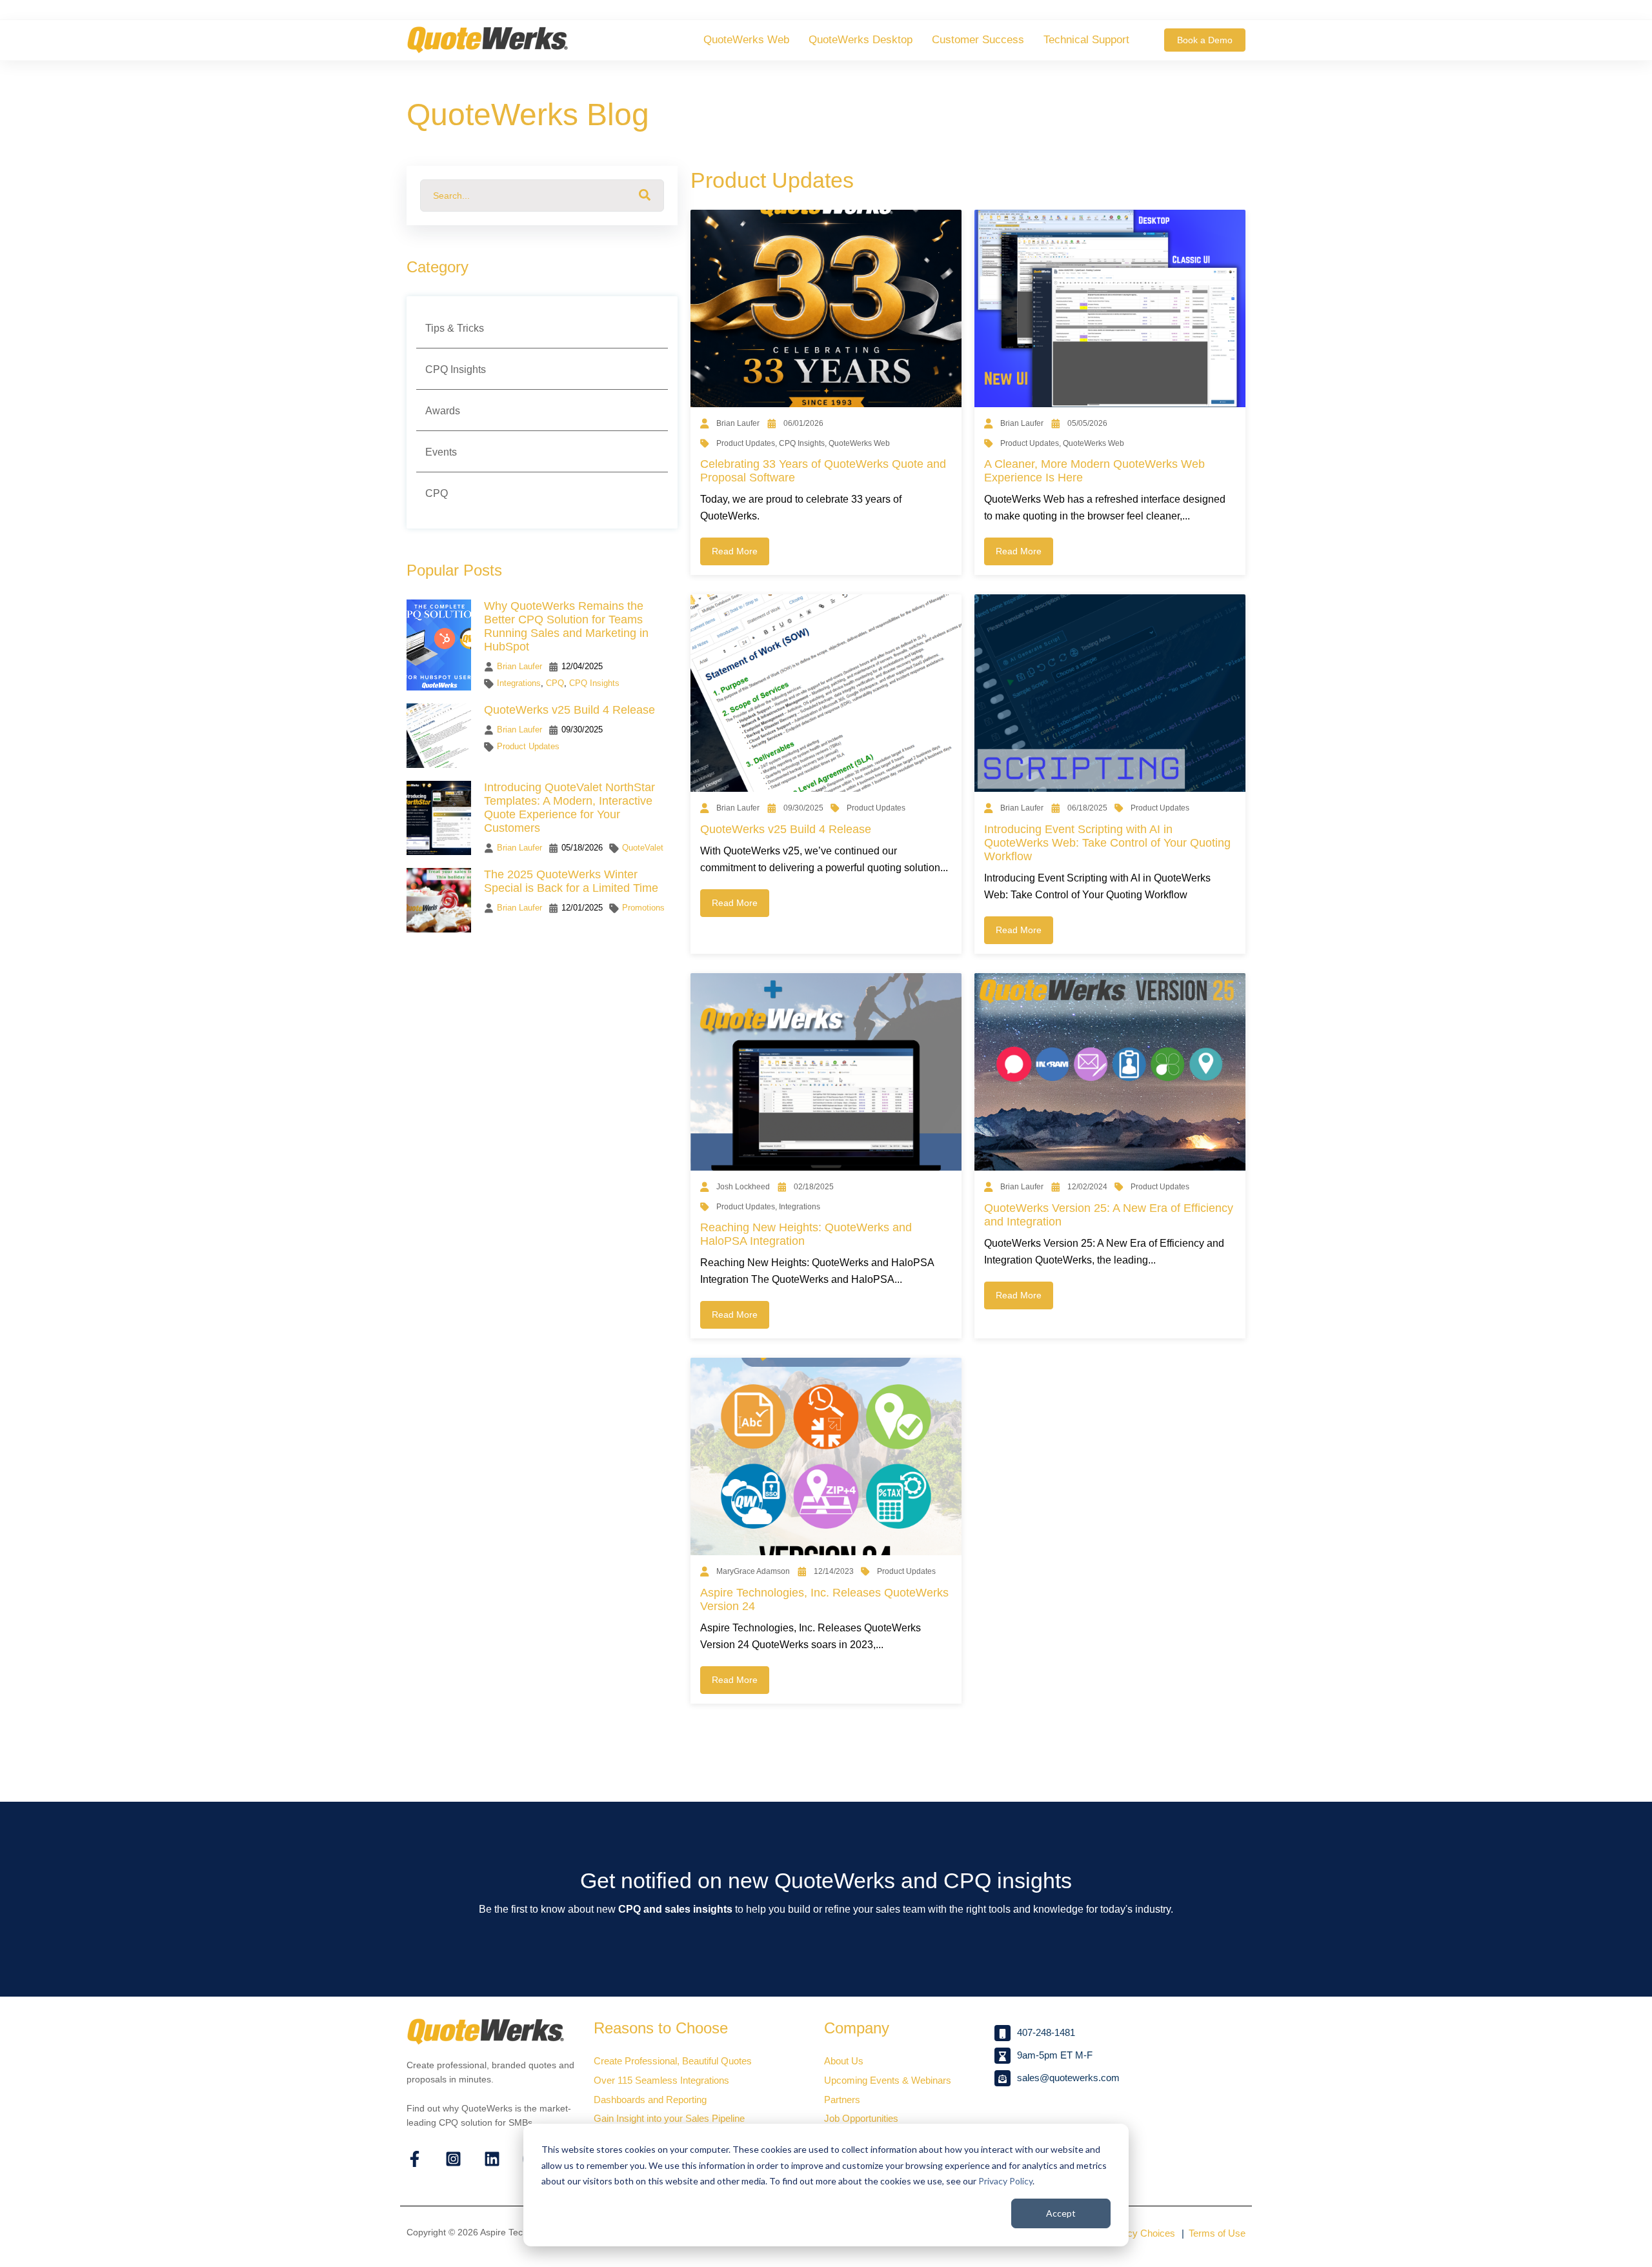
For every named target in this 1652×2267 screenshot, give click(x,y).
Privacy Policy (1005, 2181)
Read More (735, 551)
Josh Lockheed (743, 1187)
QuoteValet (643, 848)
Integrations (519, 683)
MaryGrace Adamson (753, 1571)
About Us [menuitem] (844, 2061)
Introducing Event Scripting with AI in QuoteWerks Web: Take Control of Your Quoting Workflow (1107, 843)
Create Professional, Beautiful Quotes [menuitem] (673, 2061)
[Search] (645, 196)
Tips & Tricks (455, 328)
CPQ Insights (456, 369)
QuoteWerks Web (746, 40)
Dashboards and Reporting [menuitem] (650, 2100)
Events (441, 452)
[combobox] (542, 196)
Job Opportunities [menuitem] (861, 2118)
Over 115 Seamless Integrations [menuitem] (661, 2080)
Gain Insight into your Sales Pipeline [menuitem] (669, 2118)
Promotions (643, 908)
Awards (443, 411)
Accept (1061, 2213)
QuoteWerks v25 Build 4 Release (786, 829)
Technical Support (1086, 40)
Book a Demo (1205, 40)
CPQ (437, 493)
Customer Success (978, 40)
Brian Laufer (738, 423)
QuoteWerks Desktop (861, 40)
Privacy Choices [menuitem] (1140, 2233)
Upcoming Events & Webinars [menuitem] (888, 2080)
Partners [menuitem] (842, 2100)
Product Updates (528, 746)
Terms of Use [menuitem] (1217, 2233)
